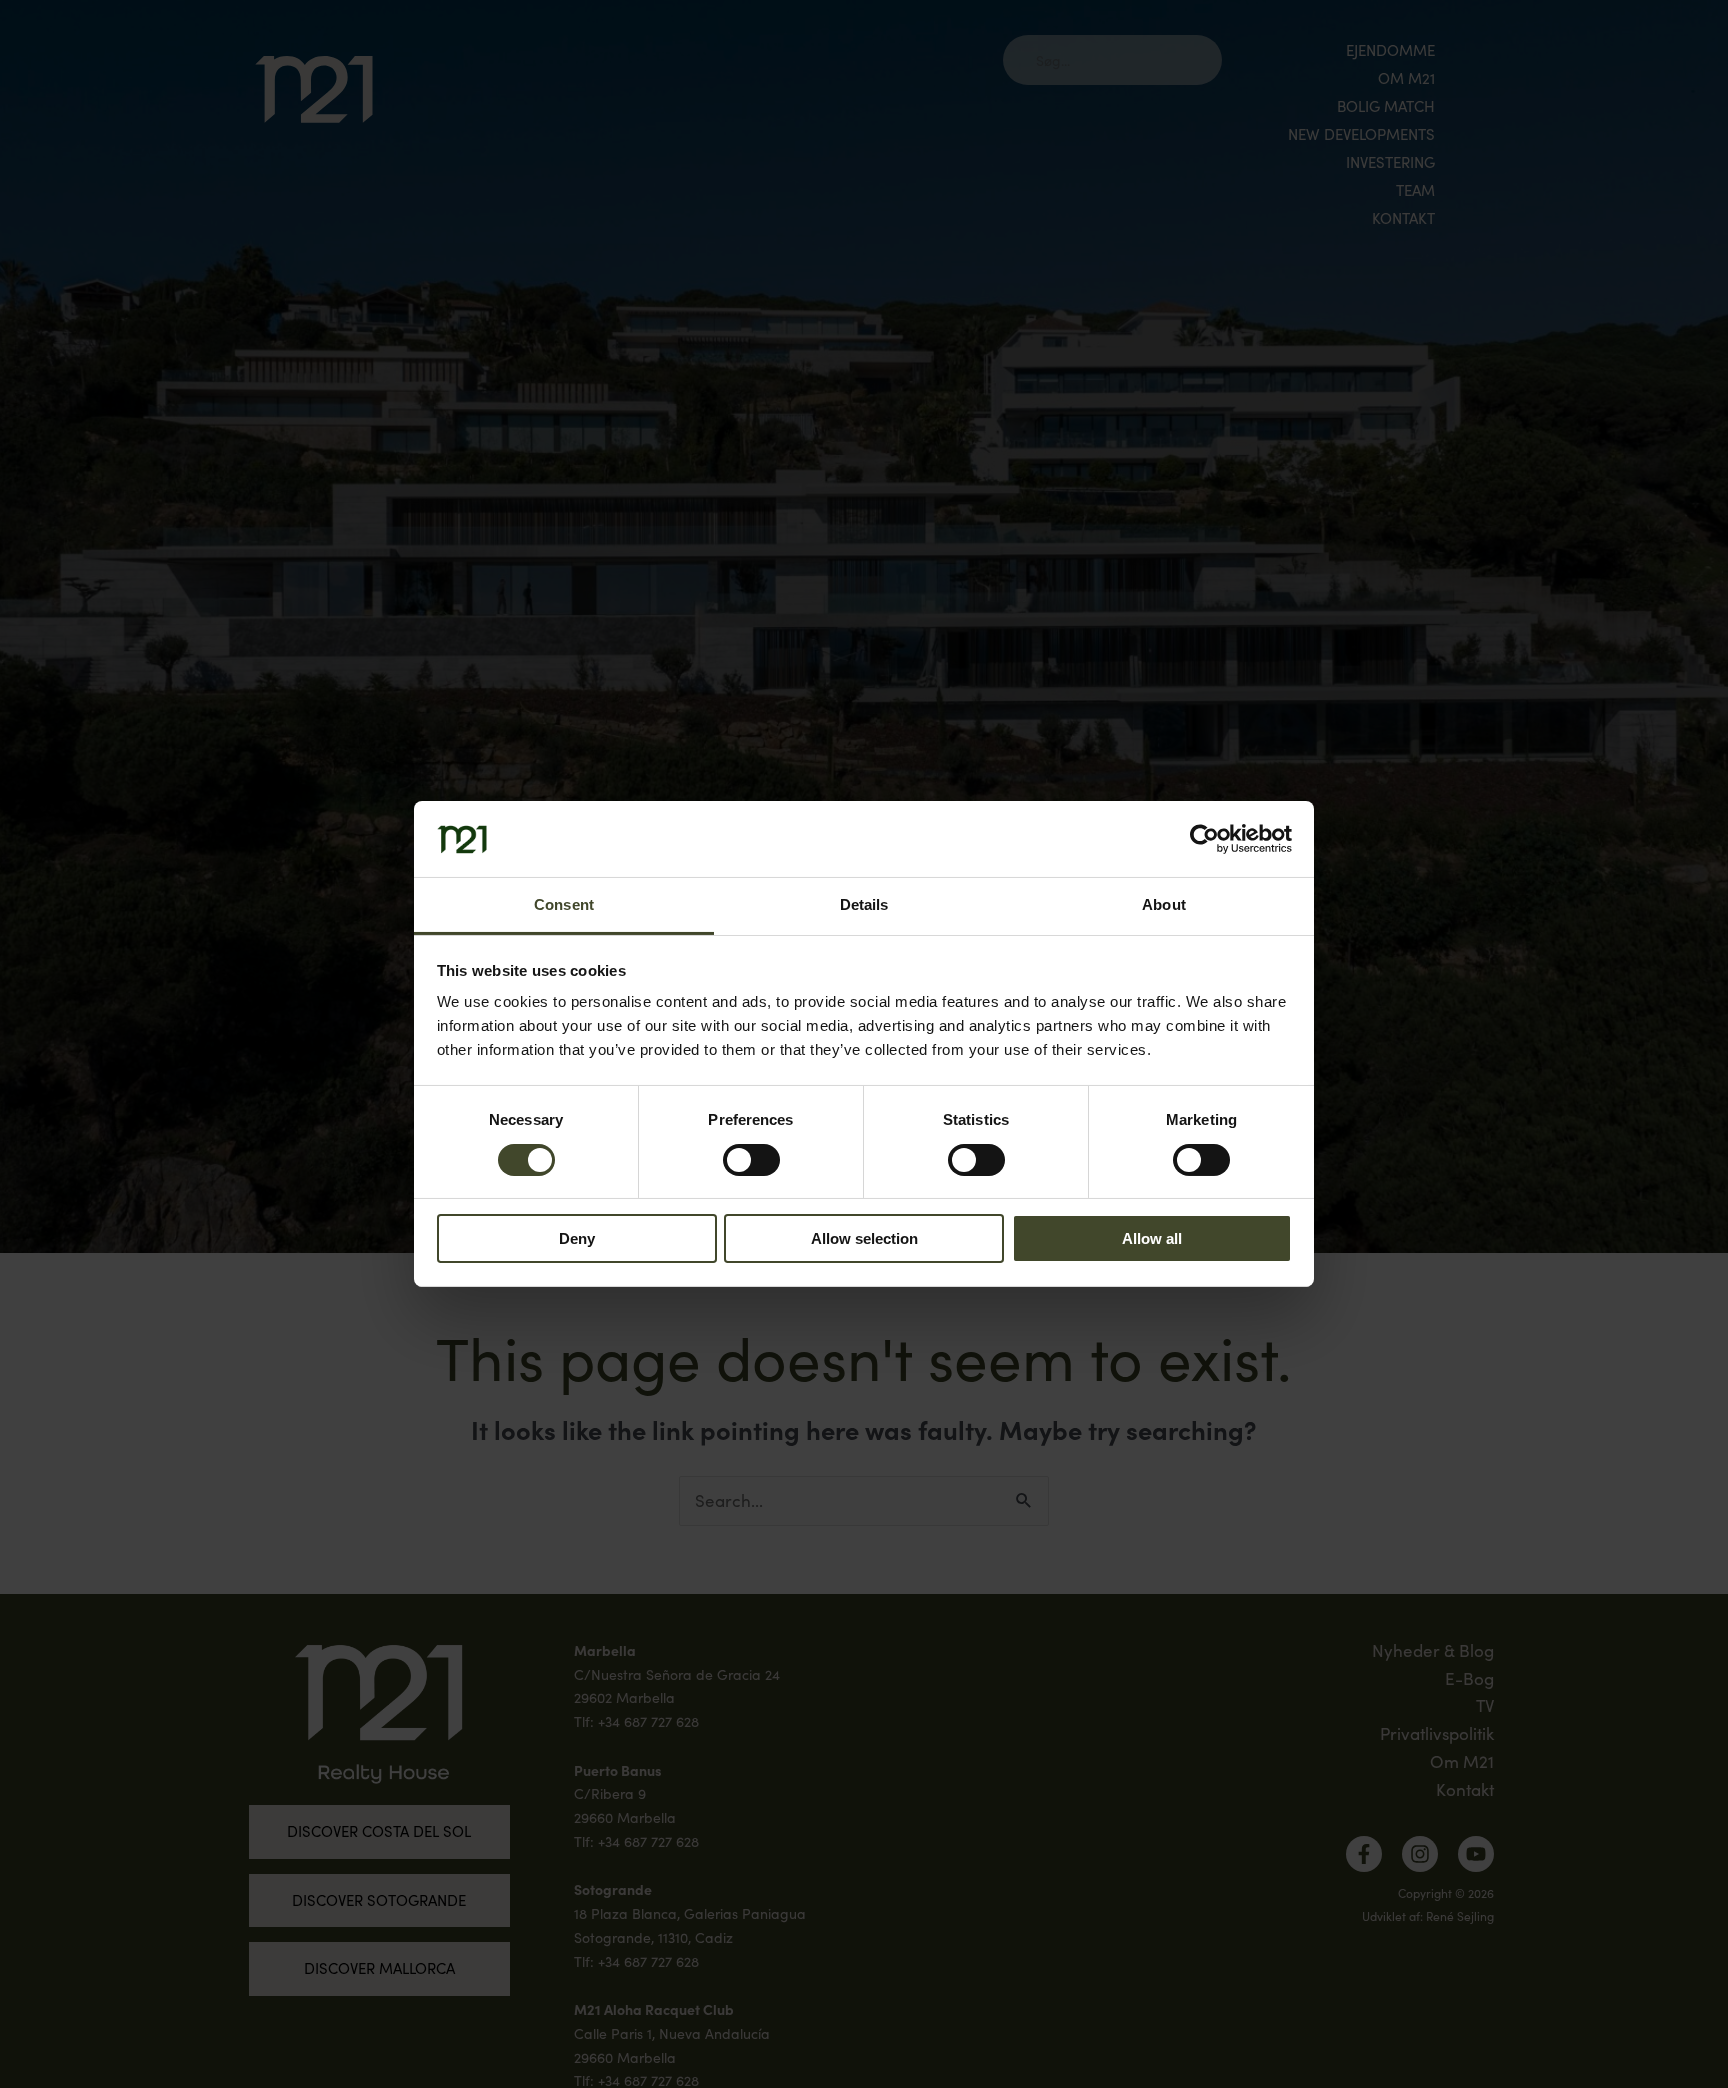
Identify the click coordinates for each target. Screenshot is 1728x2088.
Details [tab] (864, 905)
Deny (577, 1239)
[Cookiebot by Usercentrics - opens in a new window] (1204, 839)
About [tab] (1164, 905)
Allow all (1152, 1239)
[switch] (751, 1160)
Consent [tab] (564, 905)
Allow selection (864, 1239)
